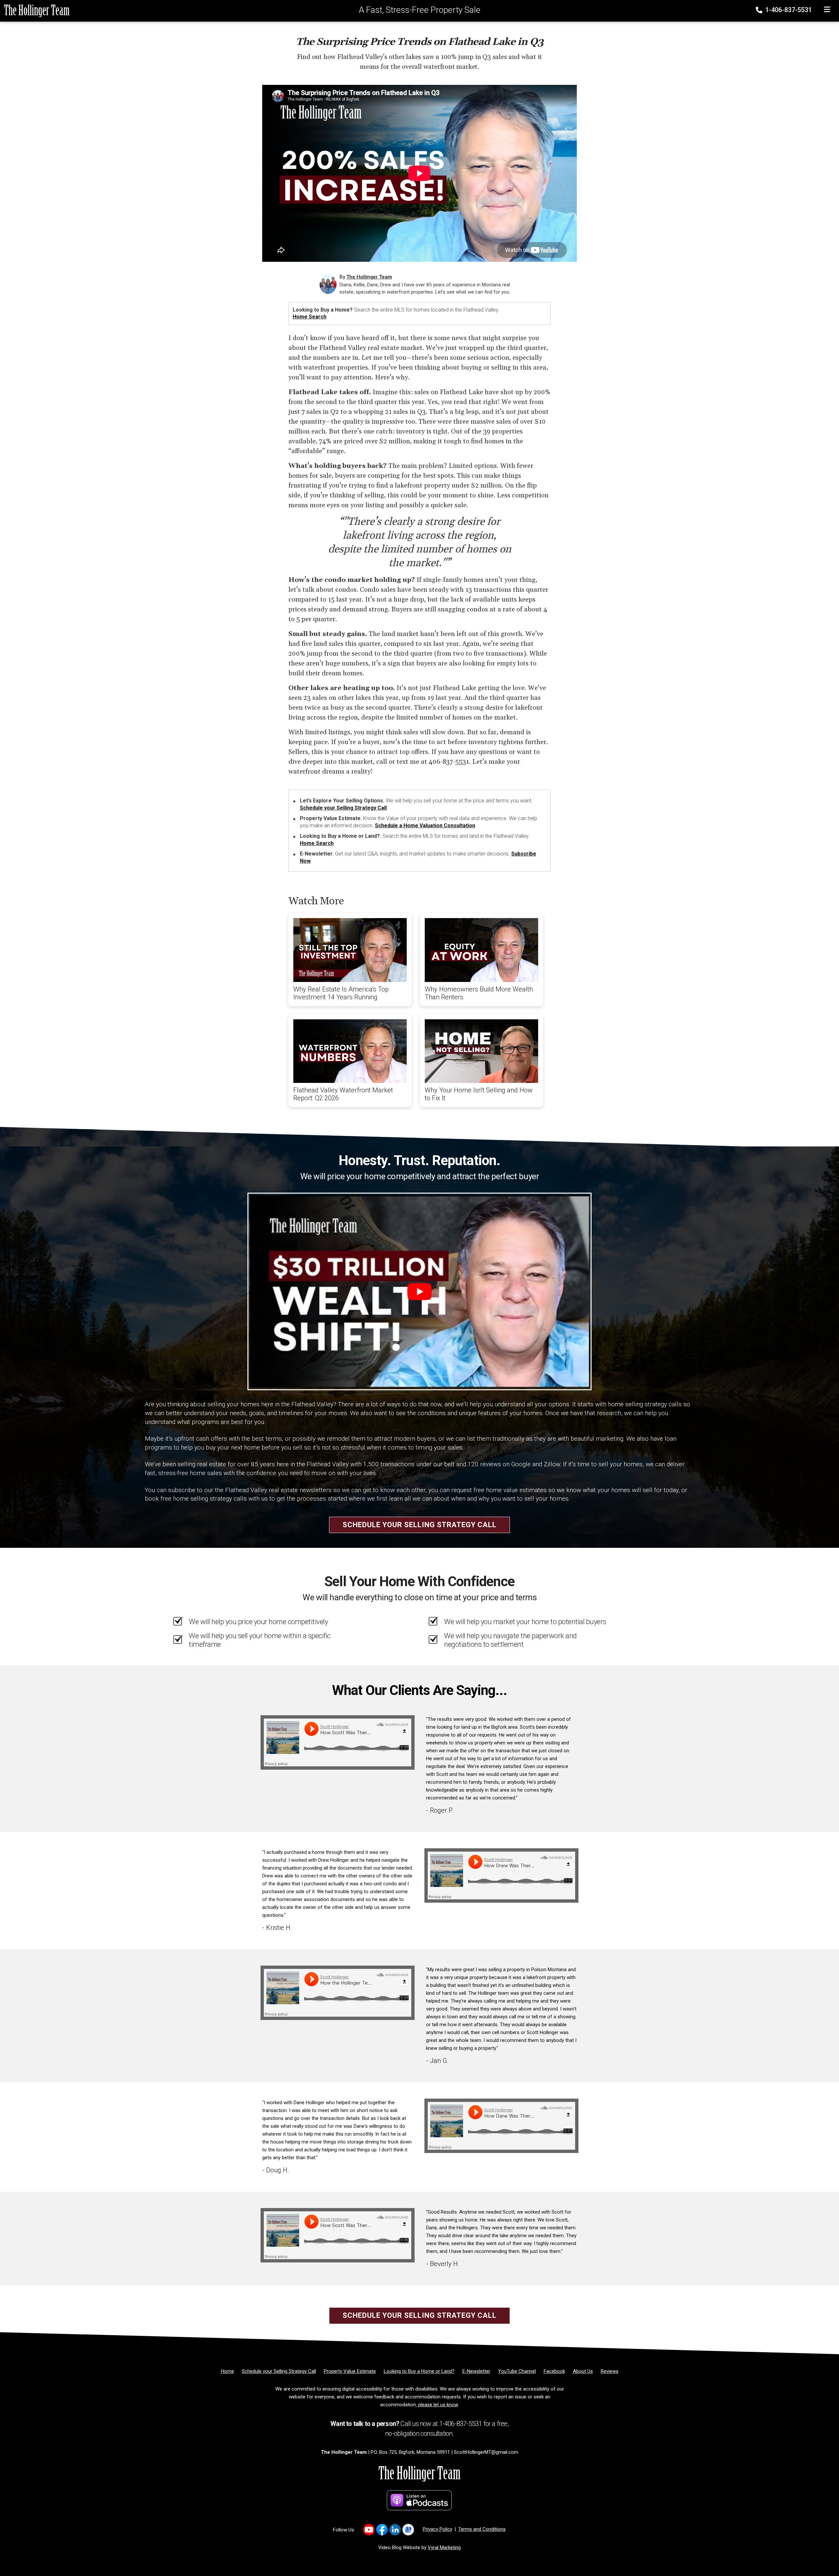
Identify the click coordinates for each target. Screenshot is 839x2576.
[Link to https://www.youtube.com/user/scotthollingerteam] (369, 2530)
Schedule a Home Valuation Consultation (425, 826)
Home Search (310, 317)
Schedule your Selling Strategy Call (343, 808)
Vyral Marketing (444, 2547)
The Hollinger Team (369, 277)
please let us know (438, 2405)
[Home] (35, 10)
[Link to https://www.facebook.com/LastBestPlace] (382, 2530)
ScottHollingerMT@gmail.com (486, 2452)
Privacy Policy (438, 2529)
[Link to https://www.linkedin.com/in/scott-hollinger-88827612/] (395, 2530)
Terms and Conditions (482, 2529)
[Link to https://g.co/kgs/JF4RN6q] (408, 2530)
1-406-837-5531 (788, 10)
